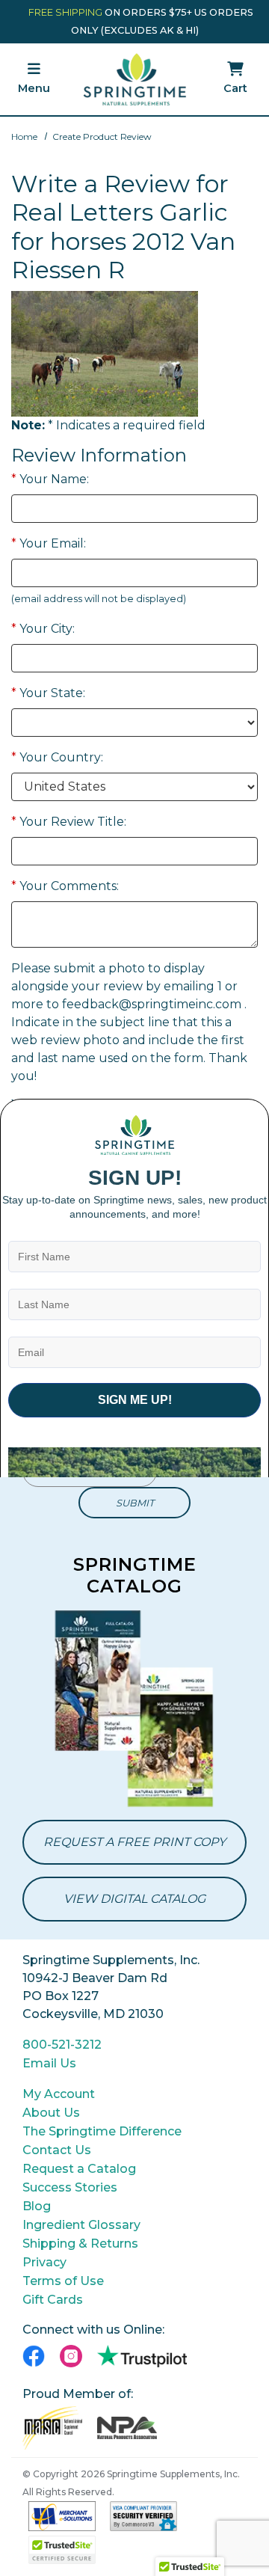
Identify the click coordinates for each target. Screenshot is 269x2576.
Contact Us (57, 2150)
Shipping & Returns (80, 2244)
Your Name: (50, 479)
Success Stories (70, 2187)
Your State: (48, 693)
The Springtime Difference (102, 2131)
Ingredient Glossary (81, 2225)
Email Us (49, 2063)
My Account (59, 2094)
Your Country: (57, 757)
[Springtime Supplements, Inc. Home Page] (135, 79)
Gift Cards (53, 2300)
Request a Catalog (79, 2169)
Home (24, 137)
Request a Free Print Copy (134, 1842)
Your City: (43, 629)
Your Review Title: (69, 822)
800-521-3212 (62, 2045)
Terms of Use (63, 2281)
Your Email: (49, 543)
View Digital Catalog (134, 1899)
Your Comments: (65, 886)
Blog (37, 2206)
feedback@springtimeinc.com (152, 1004)
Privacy (44, 2262)
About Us (51, 2113)
